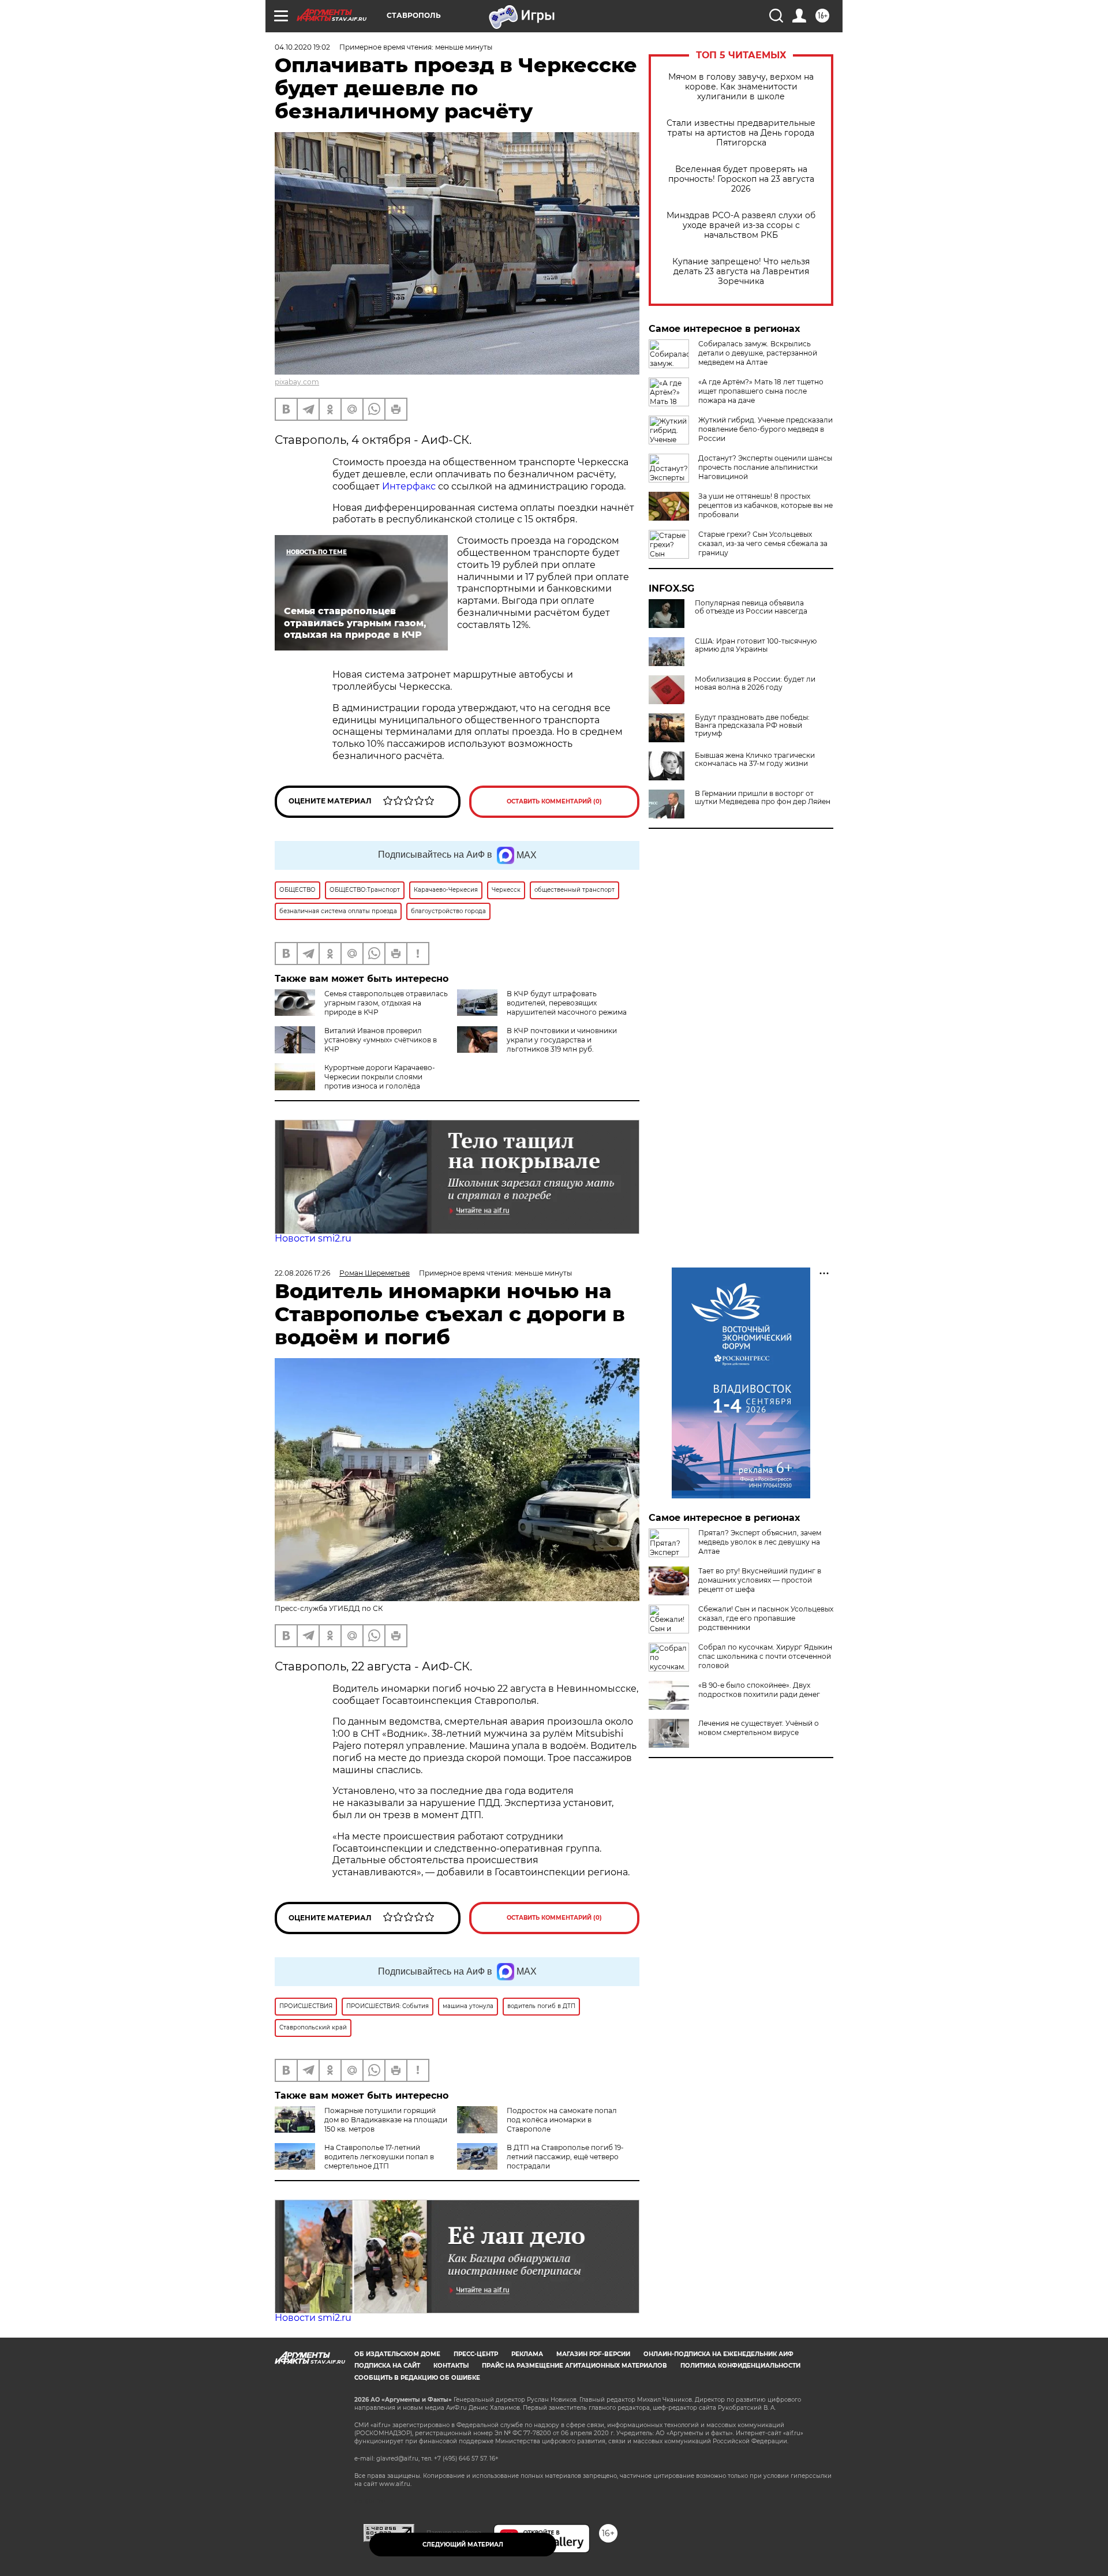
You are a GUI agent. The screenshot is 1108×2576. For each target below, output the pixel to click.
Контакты (451, 2366)
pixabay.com (297, 382)
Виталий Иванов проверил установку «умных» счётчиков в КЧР (381, 1040)
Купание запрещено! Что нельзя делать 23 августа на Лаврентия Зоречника (741, 272)
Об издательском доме (397, 2354)
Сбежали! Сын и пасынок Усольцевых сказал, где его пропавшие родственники (766, 1618)
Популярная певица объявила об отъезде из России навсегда (751, 607)
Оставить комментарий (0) (554, 801)
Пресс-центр (476, 2354)
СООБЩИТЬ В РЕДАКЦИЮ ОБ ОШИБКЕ (417, 2378)
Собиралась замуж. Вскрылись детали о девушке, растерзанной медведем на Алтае (758, 353)
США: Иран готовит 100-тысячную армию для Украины (756, 645)
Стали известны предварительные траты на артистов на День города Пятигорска (741, 133)
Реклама (527, 2354)
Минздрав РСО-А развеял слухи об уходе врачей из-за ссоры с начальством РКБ (741, 225)
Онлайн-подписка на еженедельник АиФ (718, 2354)
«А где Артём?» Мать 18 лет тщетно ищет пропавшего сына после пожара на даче (761, 391)
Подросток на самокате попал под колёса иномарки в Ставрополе (562, 2120)
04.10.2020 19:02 (302, 47)
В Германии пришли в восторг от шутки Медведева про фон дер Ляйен (763, 798)
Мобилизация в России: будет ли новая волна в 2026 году (755, 683)
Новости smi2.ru (313, 1238)
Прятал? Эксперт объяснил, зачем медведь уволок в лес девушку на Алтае (760, 1542)
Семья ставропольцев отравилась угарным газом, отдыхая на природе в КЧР (386, 1003)
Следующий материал (463, 2545)
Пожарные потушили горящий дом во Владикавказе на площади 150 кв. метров (386, 2120)
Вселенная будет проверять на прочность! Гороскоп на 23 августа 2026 (741, 179)
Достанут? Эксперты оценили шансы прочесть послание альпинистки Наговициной (765, 467)
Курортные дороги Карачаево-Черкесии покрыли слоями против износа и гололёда (380, 1077)
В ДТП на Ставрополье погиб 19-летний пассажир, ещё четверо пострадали (565, 2157)
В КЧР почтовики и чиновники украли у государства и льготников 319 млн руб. (562, 1040)
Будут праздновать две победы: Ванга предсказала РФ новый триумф (752, 726)
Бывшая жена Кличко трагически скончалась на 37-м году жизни (755, 760)
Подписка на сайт (387, 2366)
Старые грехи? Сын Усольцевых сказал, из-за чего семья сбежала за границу (763, 543)
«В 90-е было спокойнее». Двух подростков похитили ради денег (759, 1690)
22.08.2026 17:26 (302, 1273)
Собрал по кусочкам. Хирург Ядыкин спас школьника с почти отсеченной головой (765, 1656)
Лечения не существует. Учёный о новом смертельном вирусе (759, 1728)
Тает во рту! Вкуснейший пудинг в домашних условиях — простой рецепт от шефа (760, 1580)
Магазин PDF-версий (593, 2354)
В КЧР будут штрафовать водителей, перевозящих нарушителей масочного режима (567, 1003)
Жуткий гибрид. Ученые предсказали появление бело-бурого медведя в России (766, 429)
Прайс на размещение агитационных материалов (574, 2366)
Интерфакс (409, 486)
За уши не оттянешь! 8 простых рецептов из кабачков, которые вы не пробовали (766, 505)
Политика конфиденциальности (740, 2366)
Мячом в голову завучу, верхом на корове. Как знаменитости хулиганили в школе (741, 87)
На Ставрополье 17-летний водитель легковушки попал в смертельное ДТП (379, 2157)
